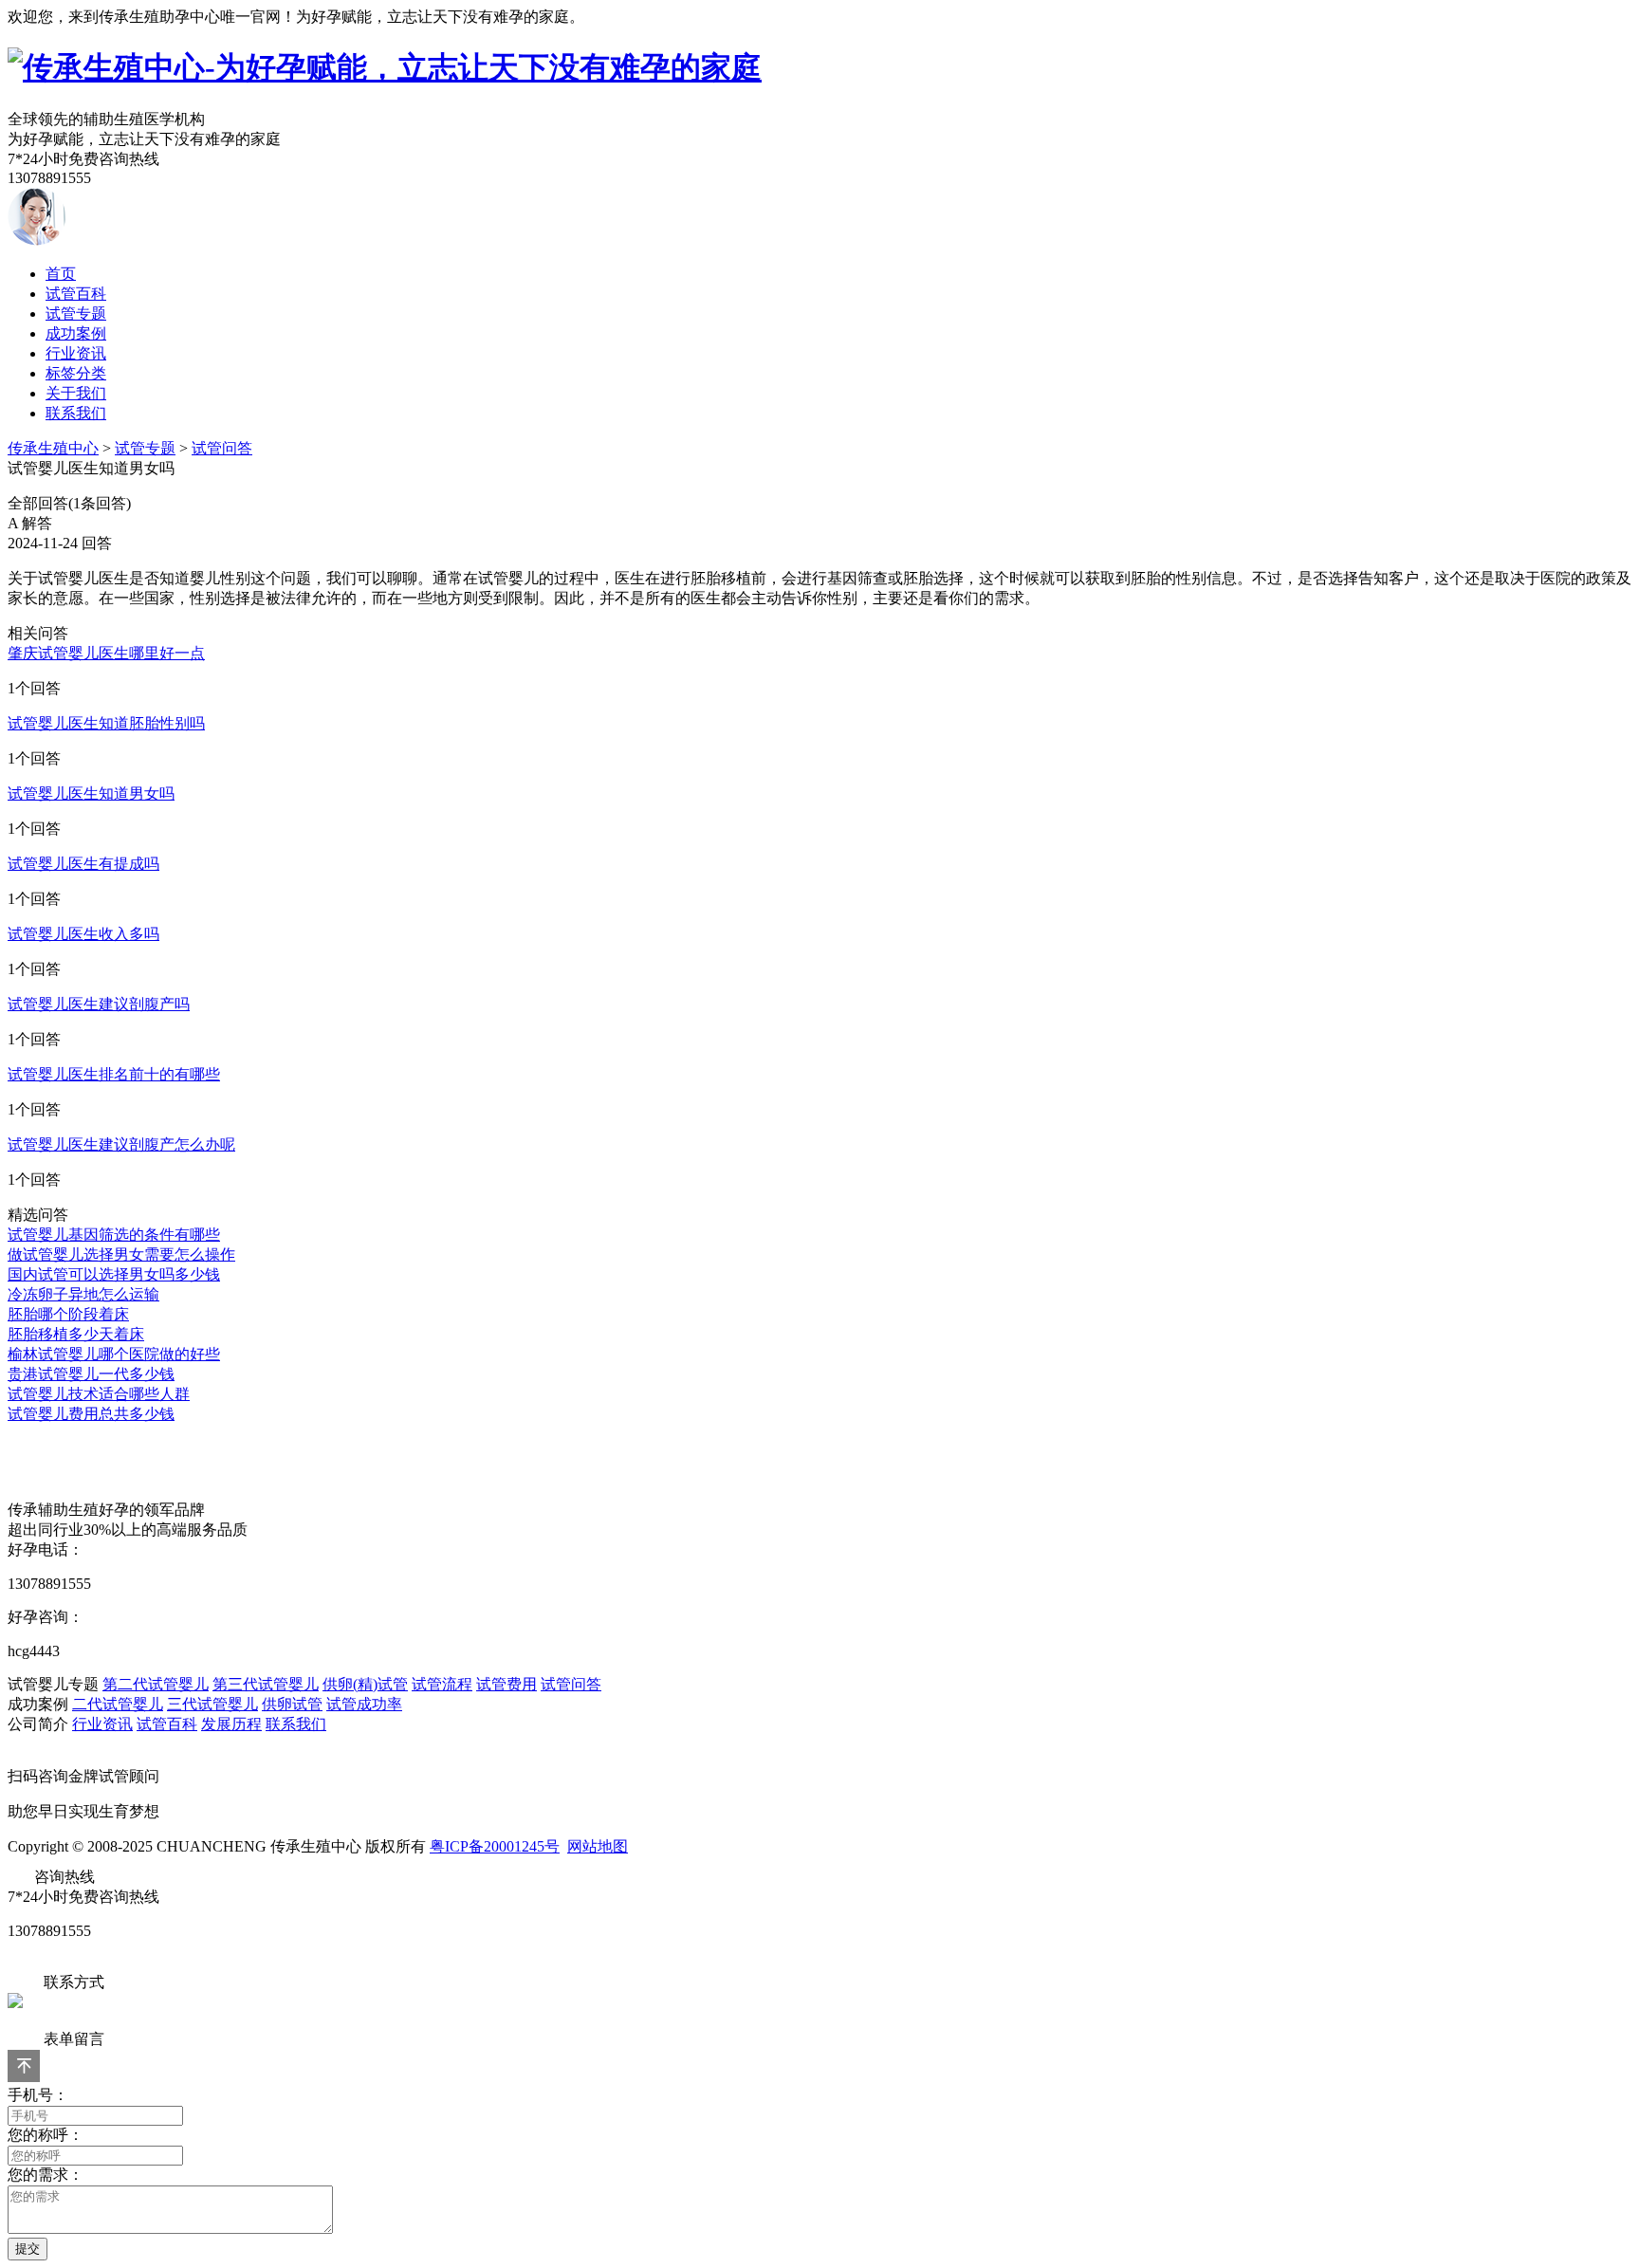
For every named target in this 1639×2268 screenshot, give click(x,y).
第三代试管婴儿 (266, 1684)
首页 (61, 274)
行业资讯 (76, 353)
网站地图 (598, 1846)
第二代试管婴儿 (156, 1684)
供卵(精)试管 (365, 1684)
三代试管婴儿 (212, 1704)
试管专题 (76, 313)
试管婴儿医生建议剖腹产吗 (99, 1004)
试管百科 (76, 294)
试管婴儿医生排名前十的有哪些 (114, 1074)
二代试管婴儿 (118, 1704)
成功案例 (76, 333)
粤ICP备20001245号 (495, 1846)
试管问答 (222, 448)
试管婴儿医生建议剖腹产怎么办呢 (121, 1144)
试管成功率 (364, 1704)
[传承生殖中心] (385, 67)
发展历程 (231, 1724)
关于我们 (76, 393)
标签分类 (76, 373)
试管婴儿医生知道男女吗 (91, 793)
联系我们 (76, 413)
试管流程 (442, 1684)
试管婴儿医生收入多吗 (83, 934)
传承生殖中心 (53, 448)
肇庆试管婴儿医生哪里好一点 (106, 653)
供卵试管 (292, 1704)
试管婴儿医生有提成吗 (83, 864)
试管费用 (506, 1684)
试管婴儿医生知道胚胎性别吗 (106, 723)
